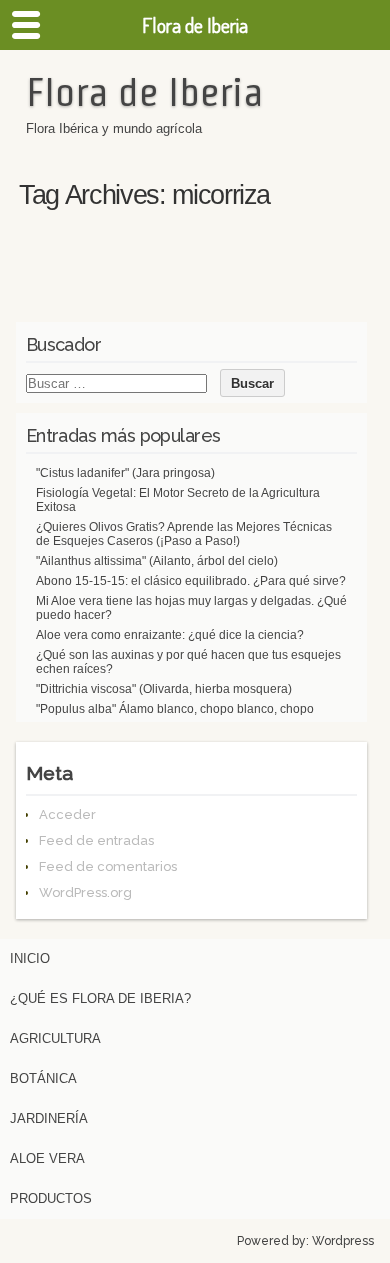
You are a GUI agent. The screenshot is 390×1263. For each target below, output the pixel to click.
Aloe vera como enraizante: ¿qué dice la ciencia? (170, 635)
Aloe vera (47, 1158)
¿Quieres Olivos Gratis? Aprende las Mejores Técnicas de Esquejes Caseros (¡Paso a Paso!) (184, 534)
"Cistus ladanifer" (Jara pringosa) (125, 473)
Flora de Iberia (144, 92)
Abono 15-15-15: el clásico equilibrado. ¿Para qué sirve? (191, 581)
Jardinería (49, 1118)
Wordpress (343, 1241)
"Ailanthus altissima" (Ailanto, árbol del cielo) (157, 561)
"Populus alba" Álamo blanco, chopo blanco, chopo (175, 709)
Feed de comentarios (108, 866)
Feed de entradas (96, 840)
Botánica (43, 1078)
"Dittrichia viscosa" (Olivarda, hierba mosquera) (164, 689)
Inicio (30, 958)
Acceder (67, 814)
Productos (51, 1198)
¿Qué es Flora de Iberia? (100, 998)
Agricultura (55, 1038)
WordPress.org (85, 892)
